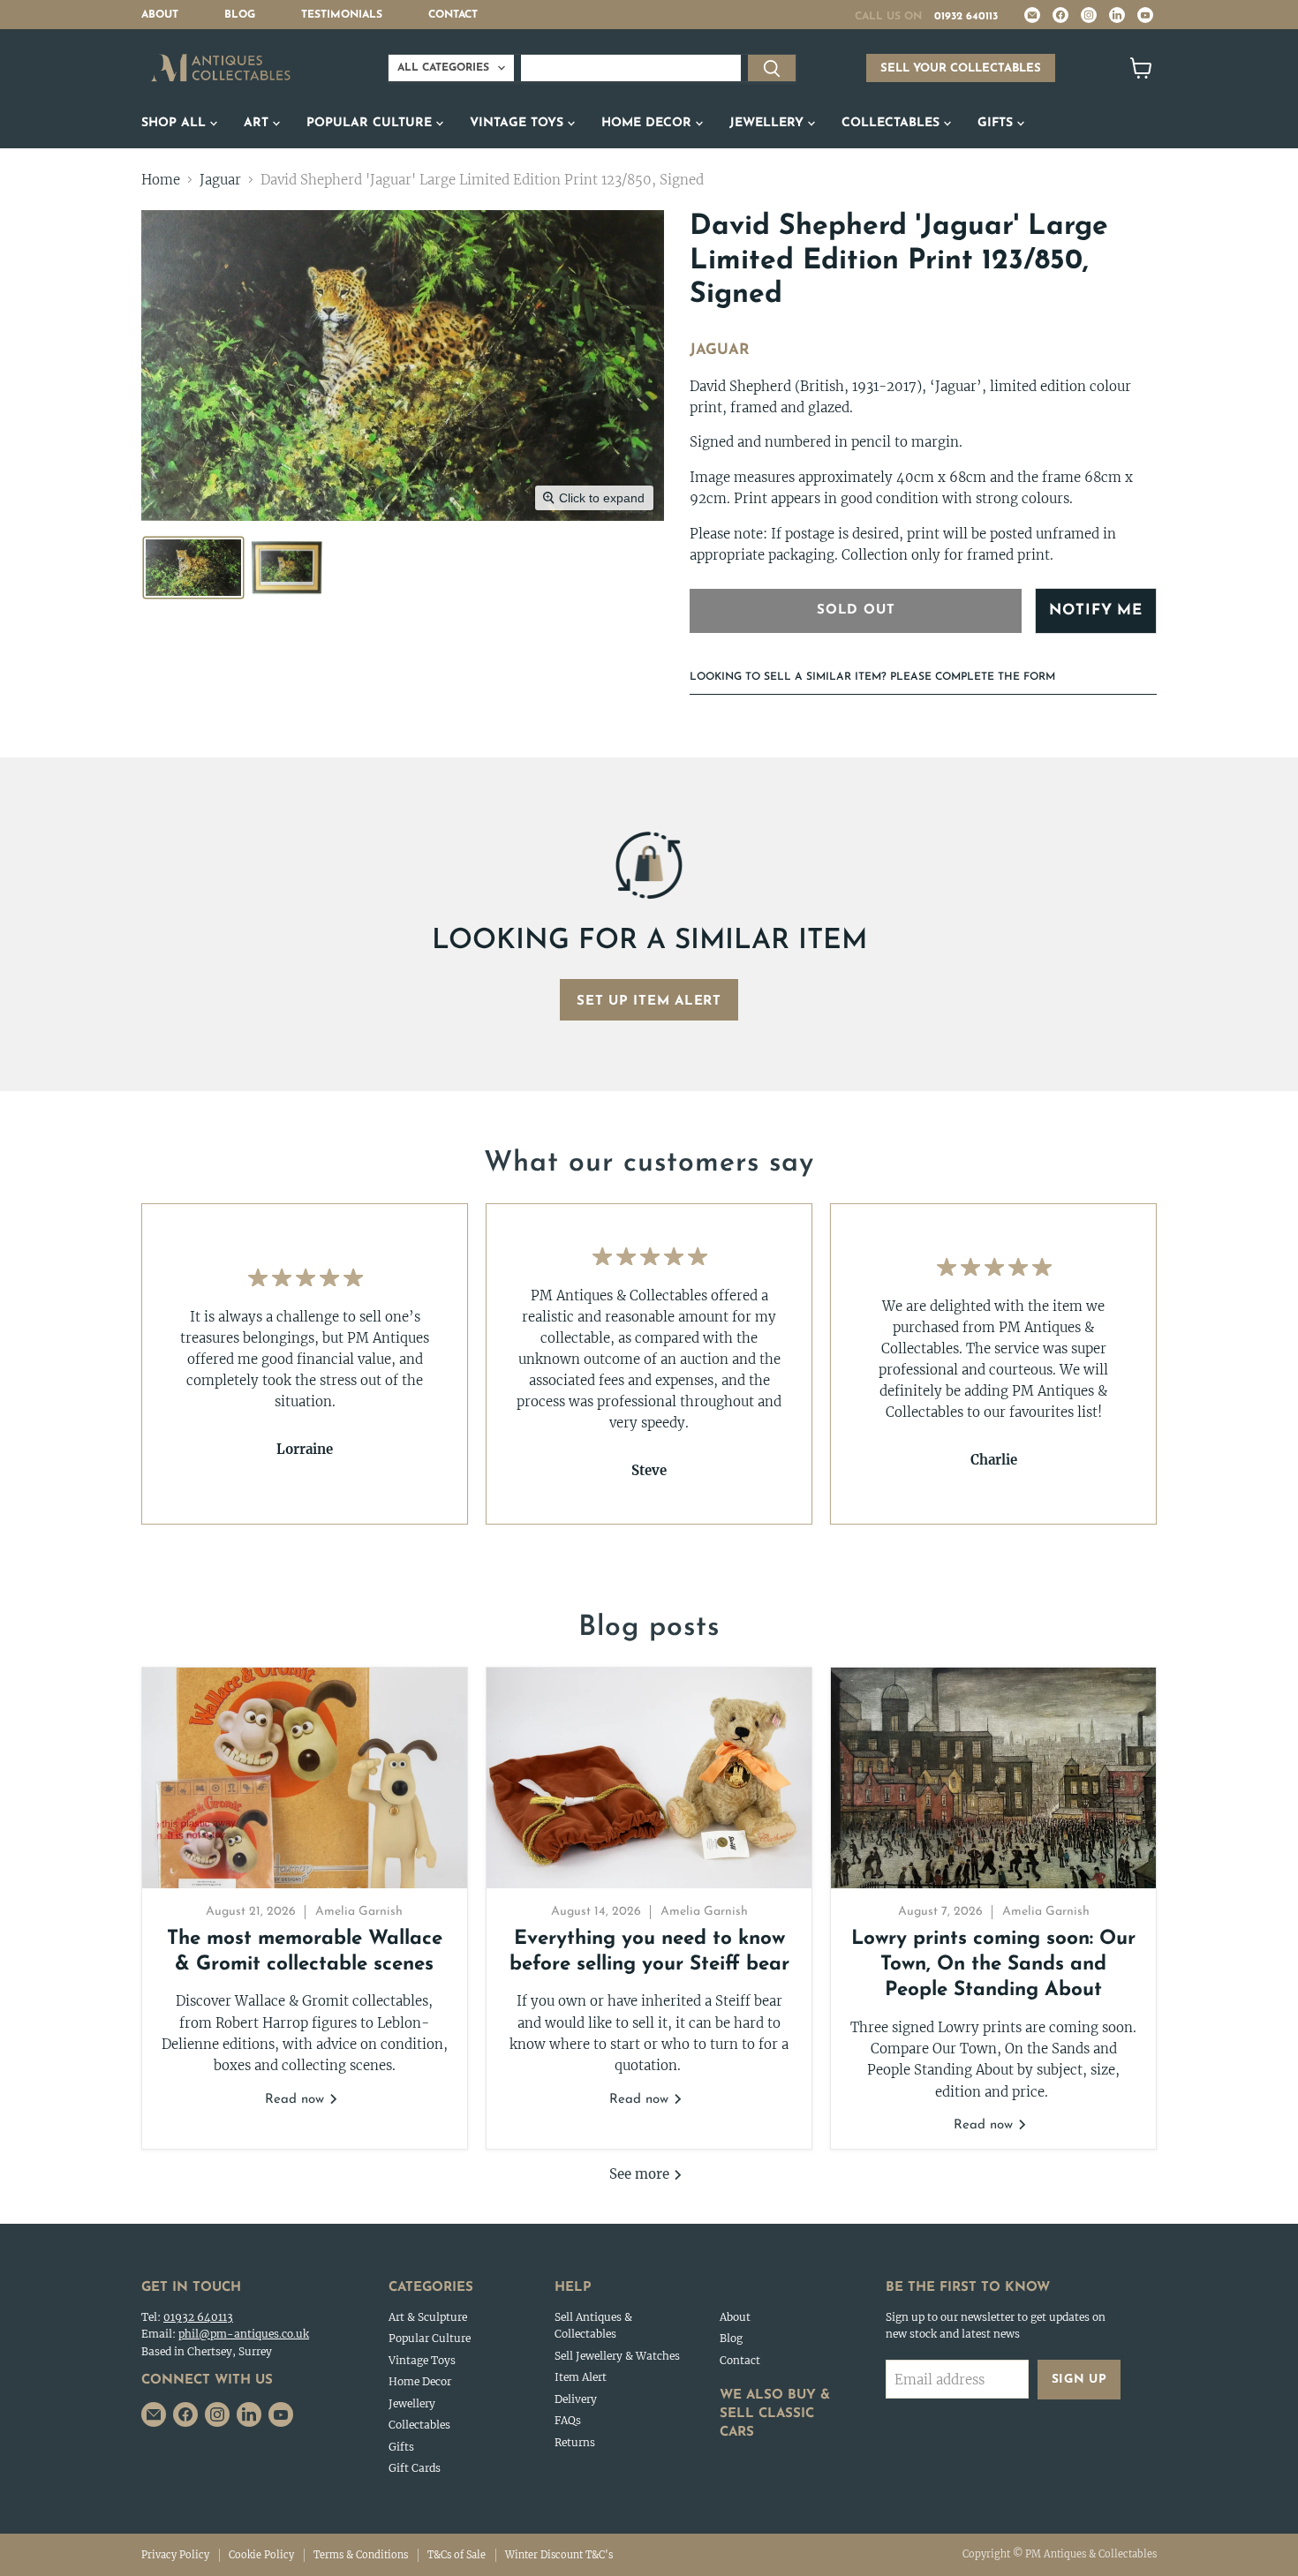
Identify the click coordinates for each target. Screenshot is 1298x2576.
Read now (297, 2100)
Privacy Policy (175, 2555)
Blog (240, 15)
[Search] (772, 68)
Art (258, 123)
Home (161, 180)
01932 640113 (966, 17)
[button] (193, 568)
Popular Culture (371, 123)
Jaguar (220, 180)
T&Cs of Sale (457, 2555)
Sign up (1079, 2380)
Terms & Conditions (361, 2555)
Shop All (176, 123)
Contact (453, 15)
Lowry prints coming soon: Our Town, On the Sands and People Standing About (993, 1965)
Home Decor (649, 123)
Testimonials (342, 15)
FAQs (568, 2420)
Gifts (997, 123)
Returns (575, 2442)
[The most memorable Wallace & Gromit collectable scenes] (305, 1778)
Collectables (893, 123)
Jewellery (769, 123)
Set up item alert (649, 1002)
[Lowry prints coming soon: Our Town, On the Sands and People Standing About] (993, 1778)
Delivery (576, 2399)
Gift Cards (415, 2468)
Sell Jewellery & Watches (617, 2356)
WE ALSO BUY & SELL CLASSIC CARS (775, 2414)
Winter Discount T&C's (559, 2555)
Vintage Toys (519, 123)
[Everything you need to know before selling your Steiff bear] (649, 1778)
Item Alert (581, 2377)
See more (641, 2174)
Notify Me (1096, 610)
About (160, 15)
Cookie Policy (261, 2555)
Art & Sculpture (428, 2317)
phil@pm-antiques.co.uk (244, 2334)
